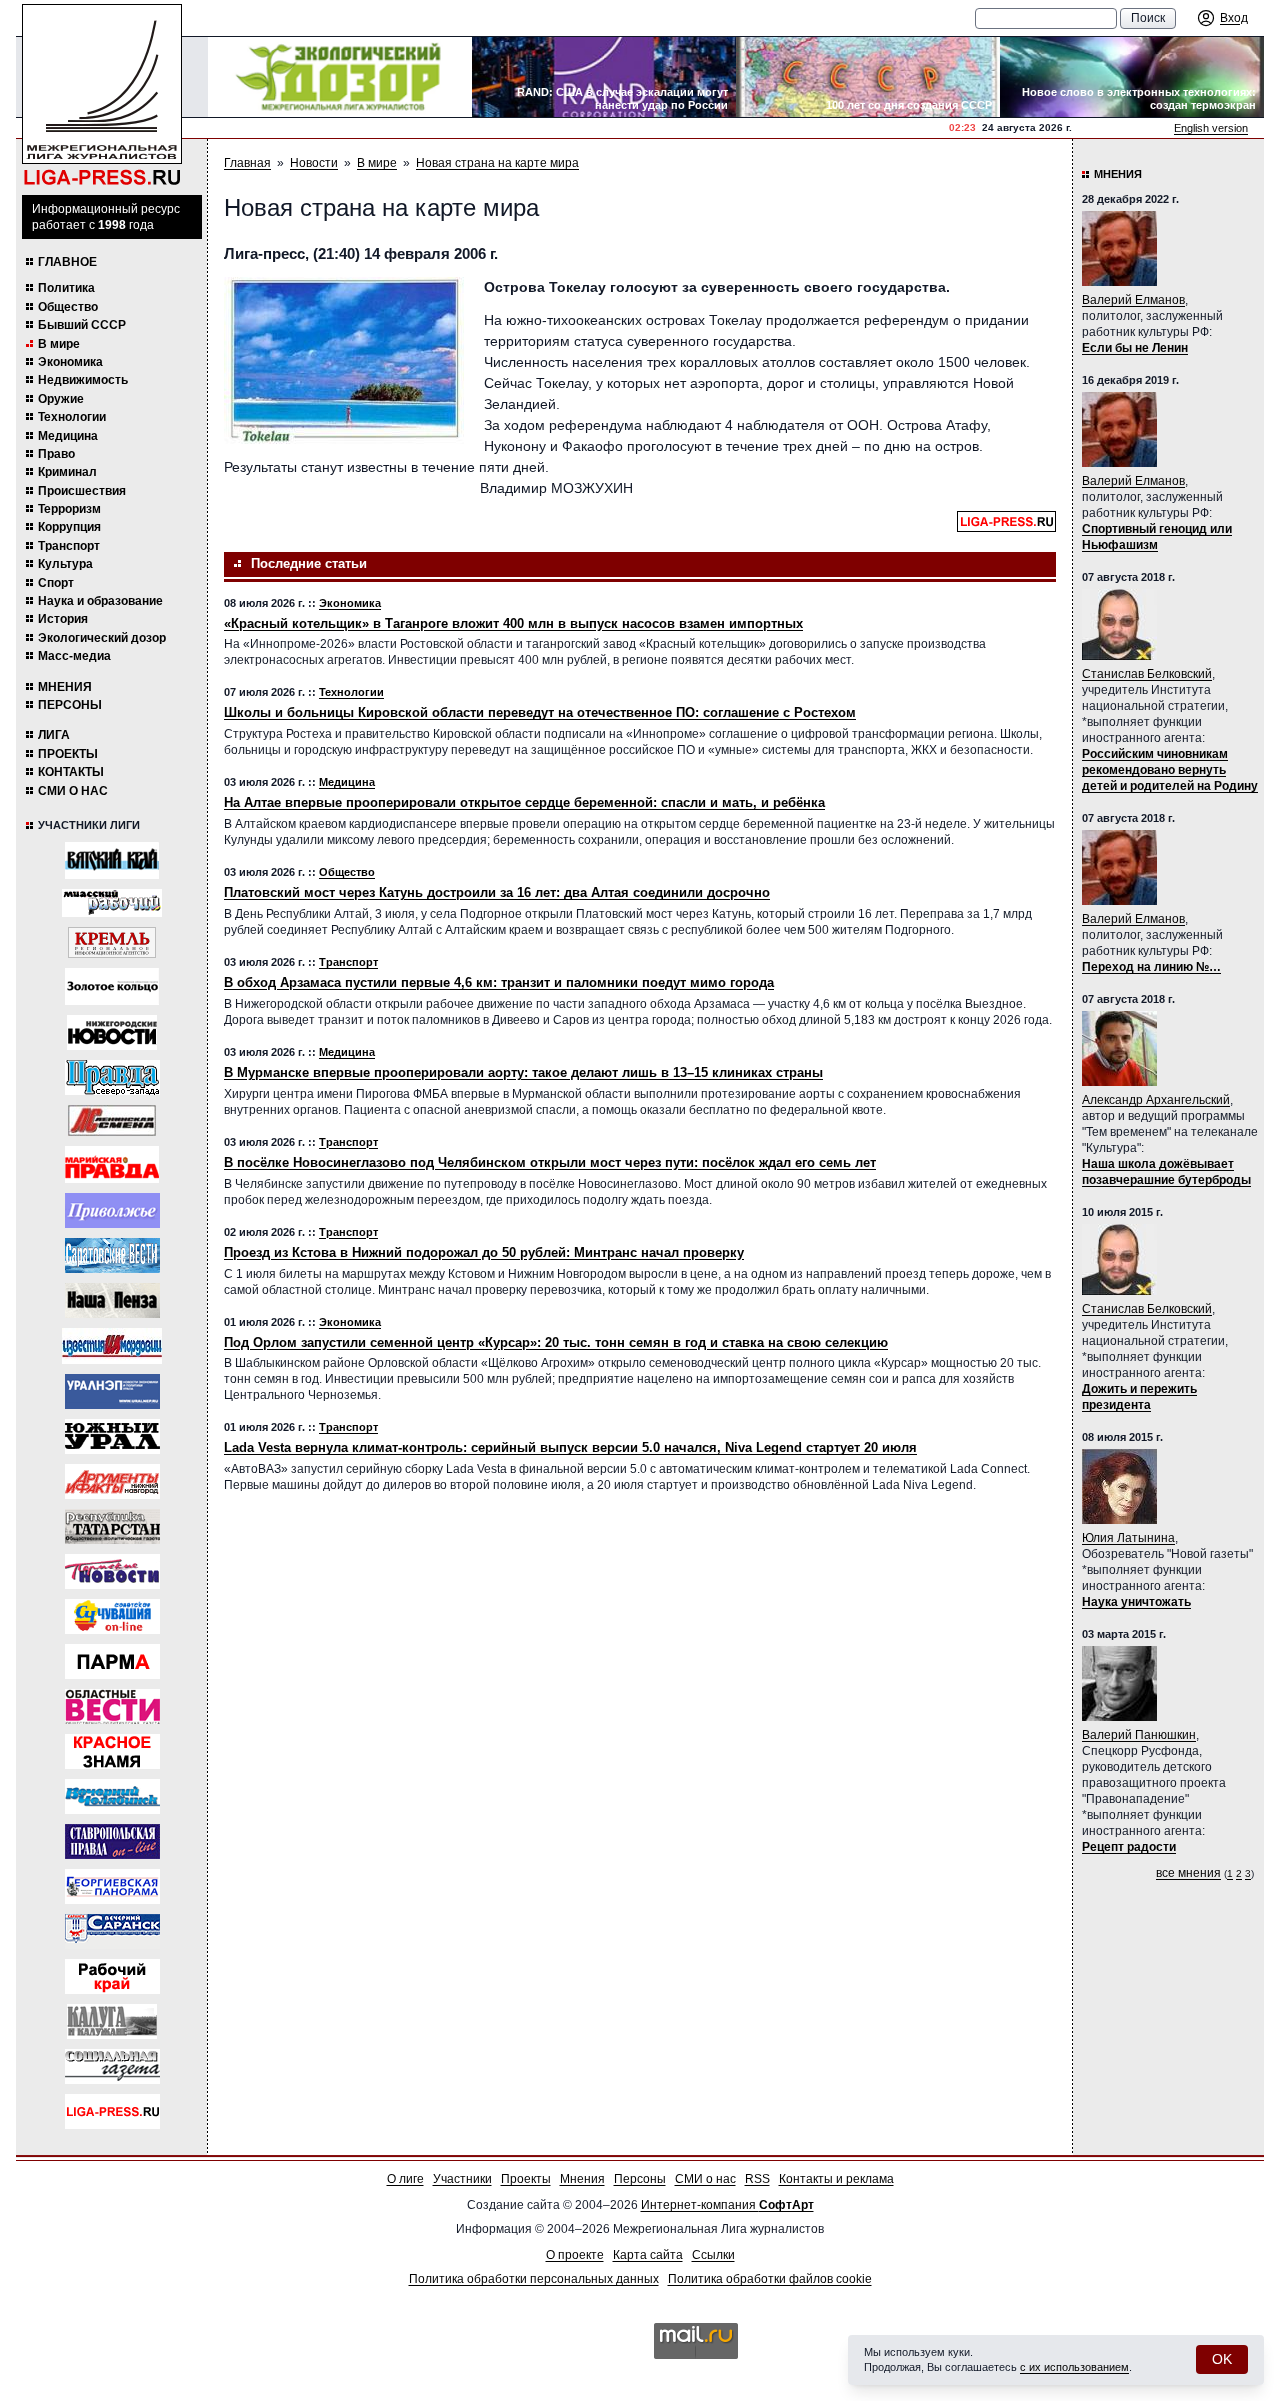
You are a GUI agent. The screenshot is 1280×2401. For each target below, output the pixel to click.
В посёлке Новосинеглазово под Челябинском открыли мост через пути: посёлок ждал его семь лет (550, 1162)
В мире (59, 344)
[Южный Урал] (112, 1436)
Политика (66, 288)
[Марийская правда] (112, 1164)
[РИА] (112, 942)
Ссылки (713, 2255)
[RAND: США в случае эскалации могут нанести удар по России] (604, 77)
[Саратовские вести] (112, 1255)
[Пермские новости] (112, 1571)
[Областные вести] (112, 1706)
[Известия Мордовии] (112, 1346)
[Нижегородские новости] (112, 1032)
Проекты (68, 754)
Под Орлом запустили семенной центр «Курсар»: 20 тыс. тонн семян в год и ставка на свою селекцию (556, 1342)
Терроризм (69, 509)
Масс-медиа (74, 656)
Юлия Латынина (1128, 1538)
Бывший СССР (82, 325)
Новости (314, 163)
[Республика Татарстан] (112, 1526)
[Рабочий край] (112, 1976)
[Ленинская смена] (112, 1120)
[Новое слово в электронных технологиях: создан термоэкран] (1132, 77)
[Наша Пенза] (112, 1300)
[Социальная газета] (112, 2066)
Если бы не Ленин (1135, 348)
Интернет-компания (727, 2205)
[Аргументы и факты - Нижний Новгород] (112, 1481)
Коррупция (69, 527)
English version (1211, 128)
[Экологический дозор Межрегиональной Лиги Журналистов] (340, 77)
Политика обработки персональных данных (534, 2279)
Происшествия (82, 491)
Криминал (67, 472)
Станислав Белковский (1147, 674)
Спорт (56, 583)
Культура (65, 564)
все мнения (1188, 1873)
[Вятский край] (112, 860)
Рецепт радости (1129, 1847)
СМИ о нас (73, 791)
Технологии (72, 417)
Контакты (71, 772)
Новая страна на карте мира (497, 163)
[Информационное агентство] (112, 1210)
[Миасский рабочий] (112, 903)
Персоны (70, 705)
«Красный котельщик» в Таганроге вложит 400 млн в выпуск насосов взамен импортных (513, 623)
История (63, 619)
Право (56, 454)
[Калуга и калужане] (112, 2021)
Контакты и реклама (836, 2179)
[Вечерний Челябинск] (112, 1796)
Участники (462, 2179)
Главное (67, 262)
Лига (54, 735)
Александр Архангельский (1156, 1100)
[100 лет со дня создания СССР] (868, 77)
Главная (247, 163)
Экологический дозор (102, 638)
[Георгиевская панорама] (112, 1886)
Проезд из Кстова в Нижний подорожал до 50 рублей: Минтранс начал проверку (484, 1252)
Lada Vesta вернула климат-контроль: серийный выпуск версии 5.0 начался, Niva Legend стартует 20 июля (570, 1447)
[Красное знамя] (112, 1751)
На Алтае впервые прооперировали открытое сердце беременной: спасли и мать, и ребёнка (524, 802)
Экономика (70, 362)
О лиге (405, 2179)
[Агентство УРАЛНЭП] (112, 1391)
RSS (757, 2179)
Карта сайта (648, 2255)
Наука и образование (100, 601)
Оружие (61, 399)
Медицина (68, 436)
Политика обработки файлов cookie (770, 2279)
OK (1222, 2359)
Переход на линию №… (1151, 967)
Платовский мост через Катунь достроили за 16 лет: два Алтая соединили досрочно (497, 892)
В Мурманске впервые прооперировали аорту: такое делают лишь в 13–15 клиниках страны (523, 1072)
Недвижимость (83, 380)
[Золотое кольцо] (112, 986)
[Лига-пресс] (112, 2111)
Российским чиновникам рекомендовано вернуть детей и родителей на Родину (1170, 770)
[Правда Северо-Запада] (112, 1077)
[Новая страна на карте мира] (344, 360)
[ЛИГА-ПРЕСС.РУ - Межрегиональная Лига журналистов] (102, 95)
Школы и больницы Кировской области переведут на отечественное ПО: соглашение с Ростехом (540, 712)
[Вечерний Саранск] (112, 1931)
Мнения (65, 687)
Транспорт (69, 546)
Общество (68, 307)
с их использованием (1074, 2367)
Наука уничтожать (1136, 1602)
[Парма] (112, 1661)
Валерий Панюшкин (1139, 1735)
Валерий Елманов (1133, 300)
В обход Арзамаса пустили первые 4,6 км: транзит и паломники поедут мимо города (499, 982)
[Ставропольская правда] (112, 1841)
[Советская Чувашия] (112, 1616)
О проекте (575, 2255)
